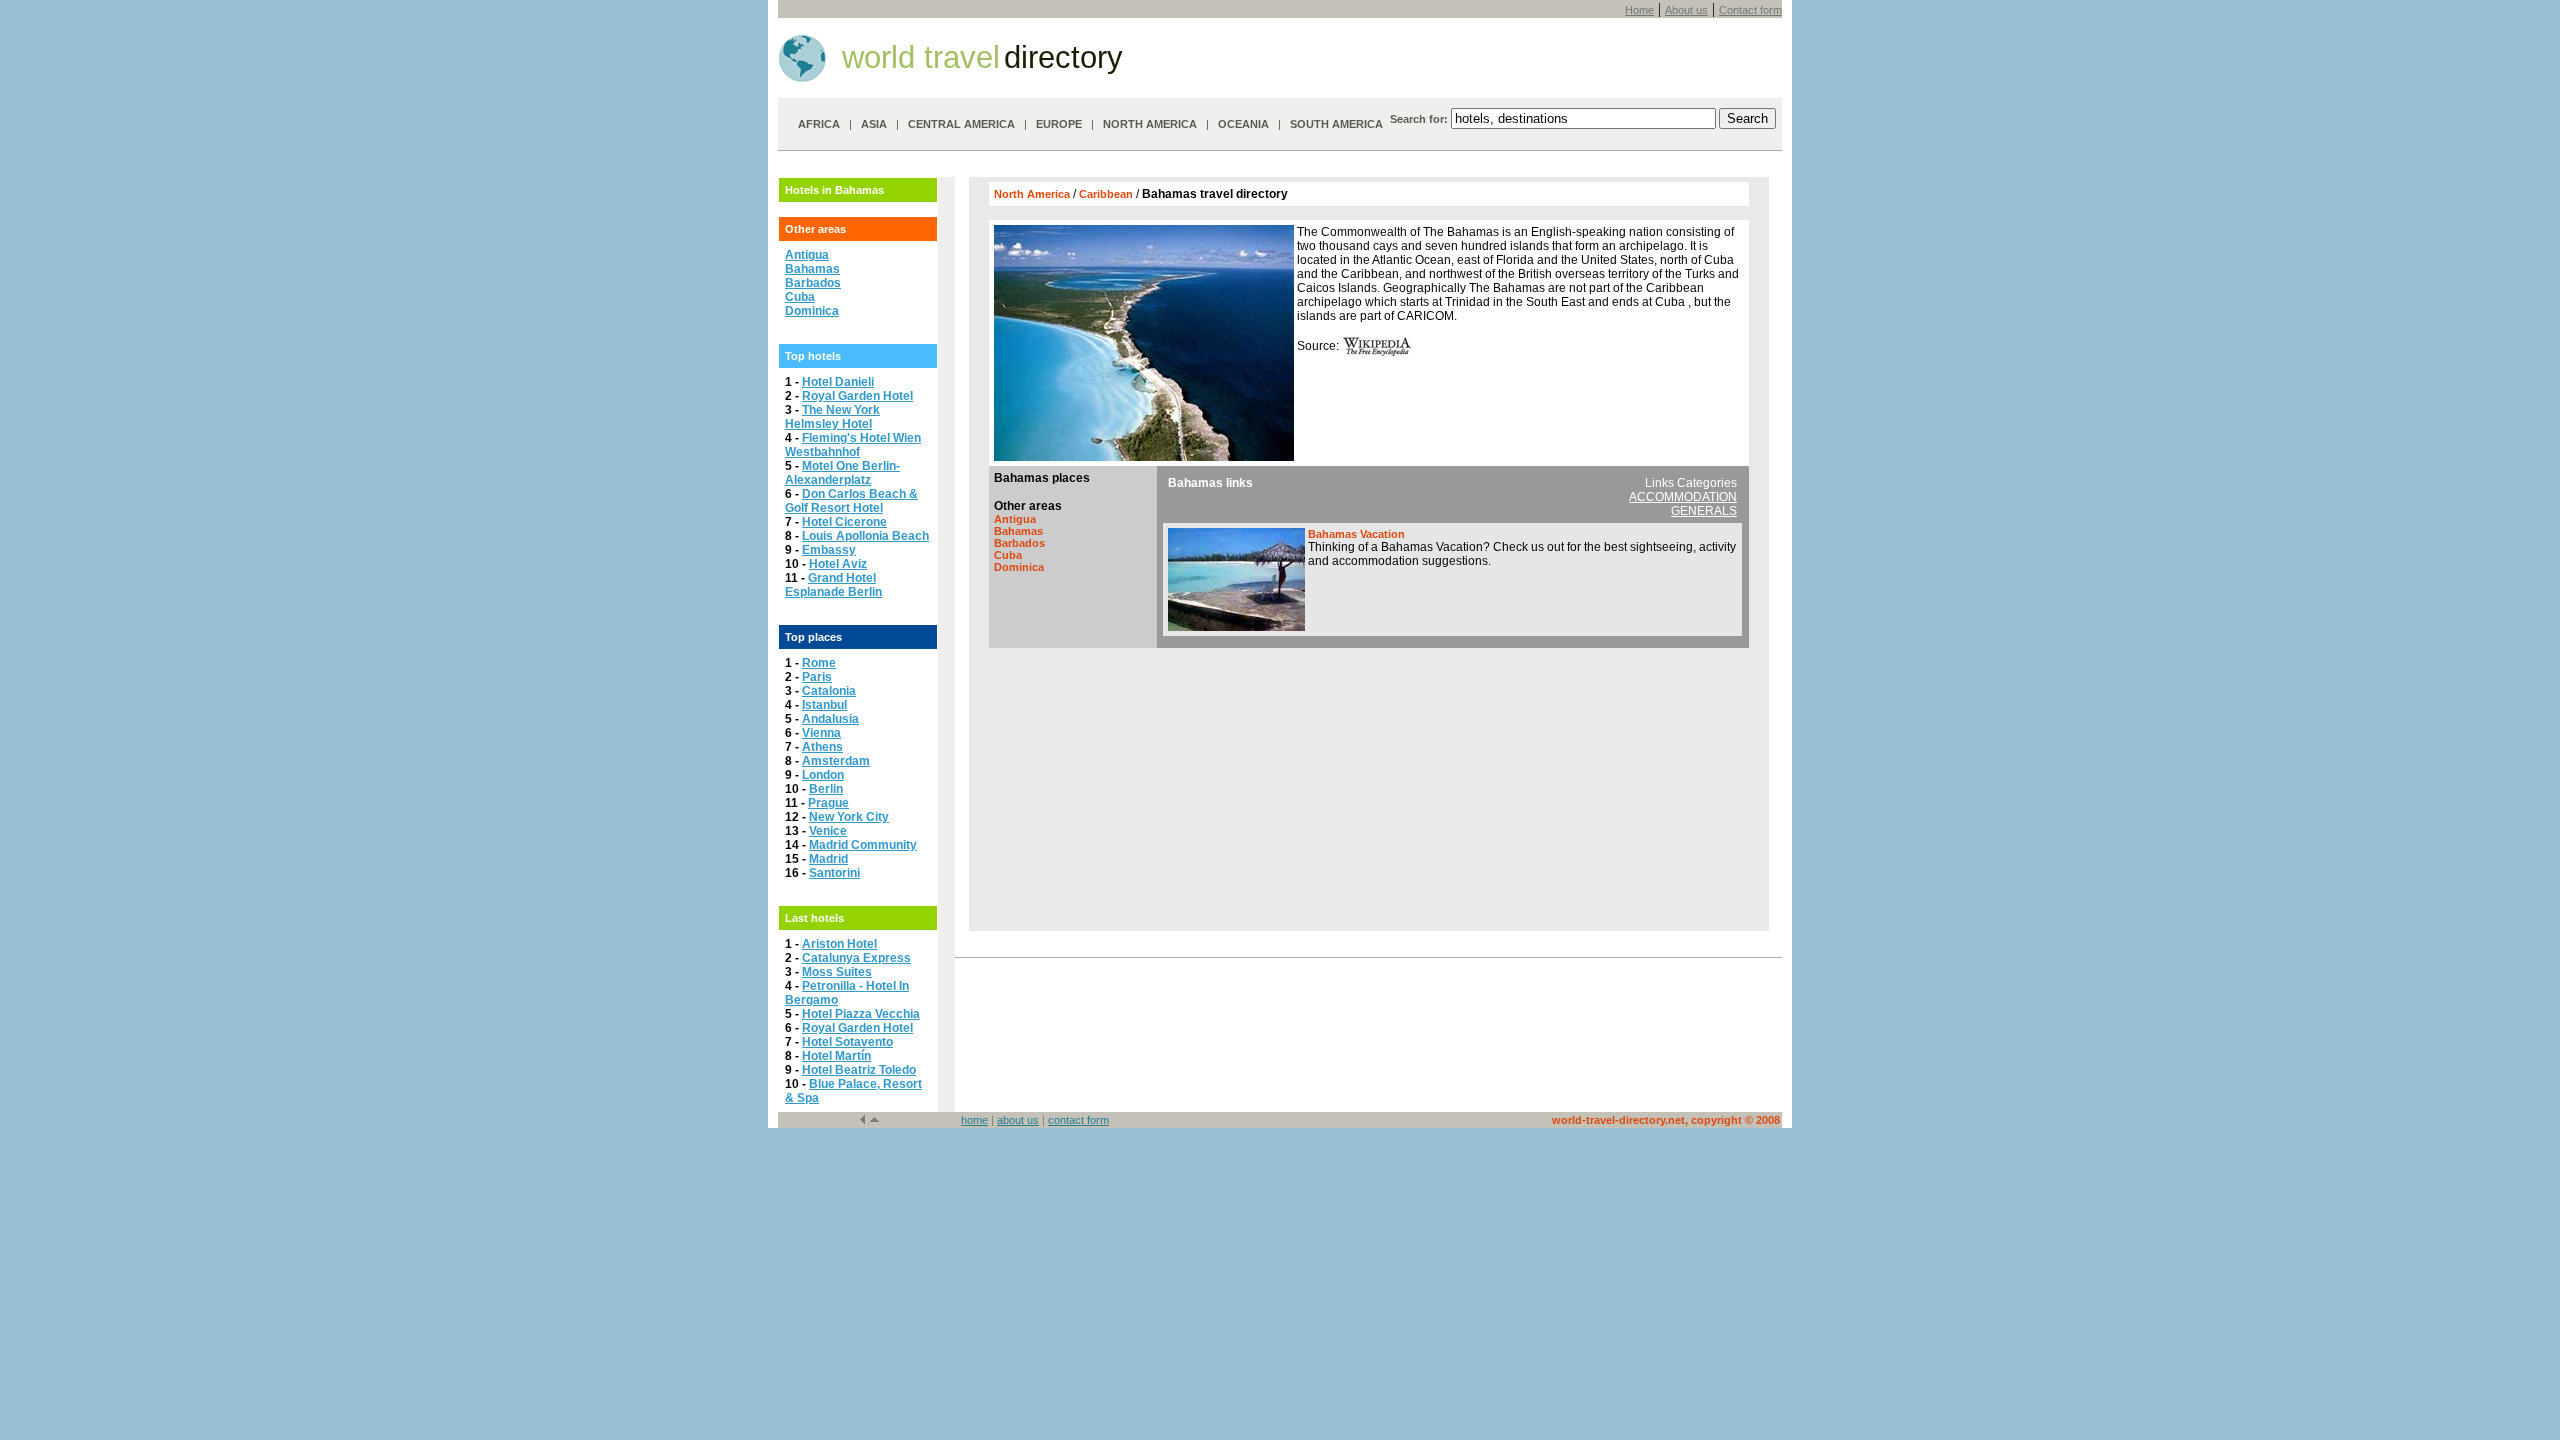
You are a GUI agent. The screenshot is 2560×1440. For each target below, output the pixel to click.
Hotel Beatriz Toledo (859, 1070)
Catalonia (829, 691)
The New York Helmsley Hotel (832, 417)
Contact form (1750, 10)
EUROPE (1059, 124)
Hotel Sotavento (847, 1042)
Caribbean (1107, 194)
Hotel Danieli (838, 382)
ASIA (874, 124)
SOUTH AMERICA (1336, 124)
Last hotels (814, 918)
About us (1686, 10)
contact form (1078, 1120)
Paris (817, 677)
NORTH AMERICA (1150, 124)
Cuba (800, 297)
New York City (849, 817)
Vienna (821, 733)
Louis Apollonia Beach (865, 536)
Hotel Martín (836, 1056)
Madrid (828, 859)
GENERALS (1704, 511)
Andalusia (830, 719)
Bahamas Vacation (1356, 534)
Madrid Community (863, 845)
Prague (828, 803)
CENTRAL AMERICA (961, 124)
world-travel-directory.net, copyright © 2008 (1666, 1120)
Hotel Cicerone (844, 522)
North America (1033, 194)
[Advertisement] (1369, 787)
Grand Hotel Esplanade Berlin (833, 585)
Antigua (807, 255)
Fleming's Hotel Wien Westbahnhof (853, 445)
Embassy (829, 550)
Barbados (813, 283)
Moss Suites (837, 972)
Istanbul (824, 705)
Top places (813, 637)
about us (1018, 1120)
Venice (828, 831)
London (823, 775)
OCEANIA (1243, 124)
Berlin (826, 789)
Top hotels (813, 356)
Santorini (834, 873)
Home (1639, 10)
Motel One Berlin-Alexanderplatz (842, 473)
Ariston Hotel (839, 944)
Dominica (812, 311)
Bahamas (812, 269)
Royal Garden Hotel (857, 396)
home (974, 1120)
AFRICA (819, 124)
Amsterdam (836, 761)
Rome (819, 663)
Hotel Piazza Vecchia (861, 1014)
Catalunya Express (856, 958)
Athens (822, 747)
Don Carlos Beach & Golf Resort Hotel (851, 501)
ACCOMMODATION (1683, 497)
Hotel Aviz (838, 564)
